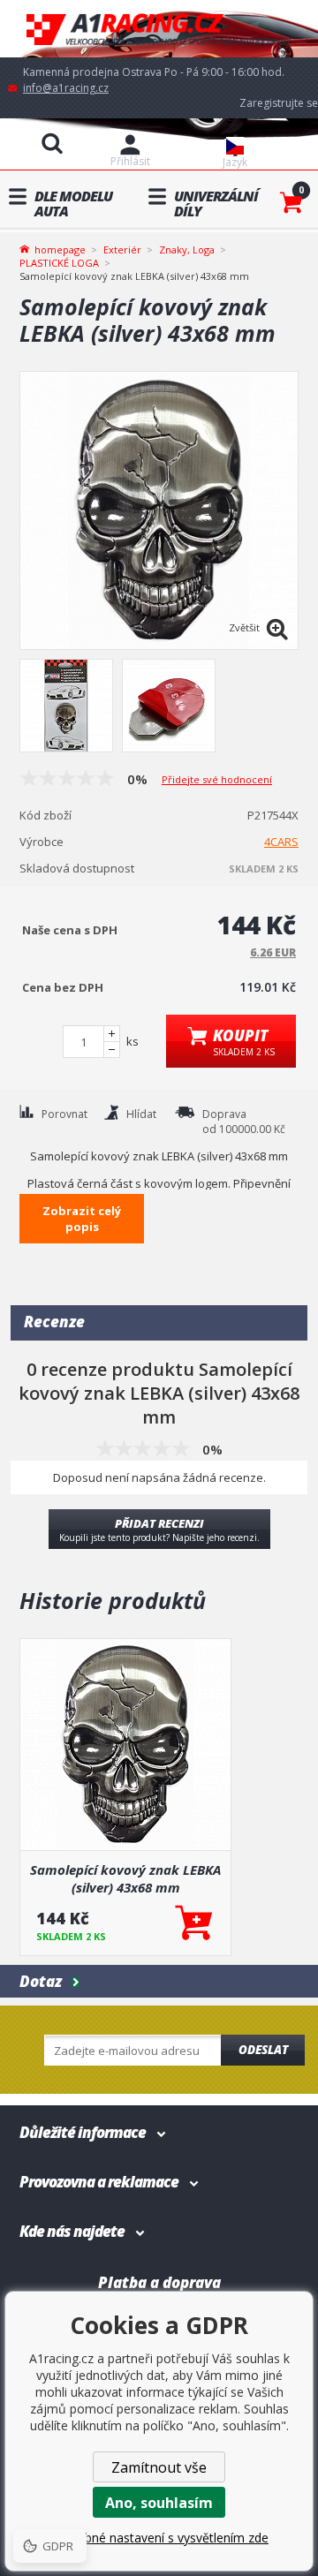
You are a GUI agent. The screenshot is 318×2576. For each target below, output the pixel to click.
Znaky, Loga (187, 249)
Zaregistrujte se (279, 103)
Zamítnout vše (159, 2467)
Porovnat (64, 1114)
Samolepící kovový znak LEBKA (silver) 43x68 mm (125, 1878)
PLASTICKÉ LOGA (59, 263)
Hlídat (141, 1114)
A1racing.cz (159, 29)
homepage (60, 248)
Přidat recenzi (159, 1530)
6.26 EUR (273, 952)
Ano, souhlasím (159, 2503)
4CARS (281, 842)
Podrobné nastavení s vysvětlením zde (159, 2538)
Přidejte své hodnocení (217, 779)
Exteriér (122, 249)
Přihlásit (130, 161)
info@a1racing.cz (66, 88)
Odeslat (263, 2050)
